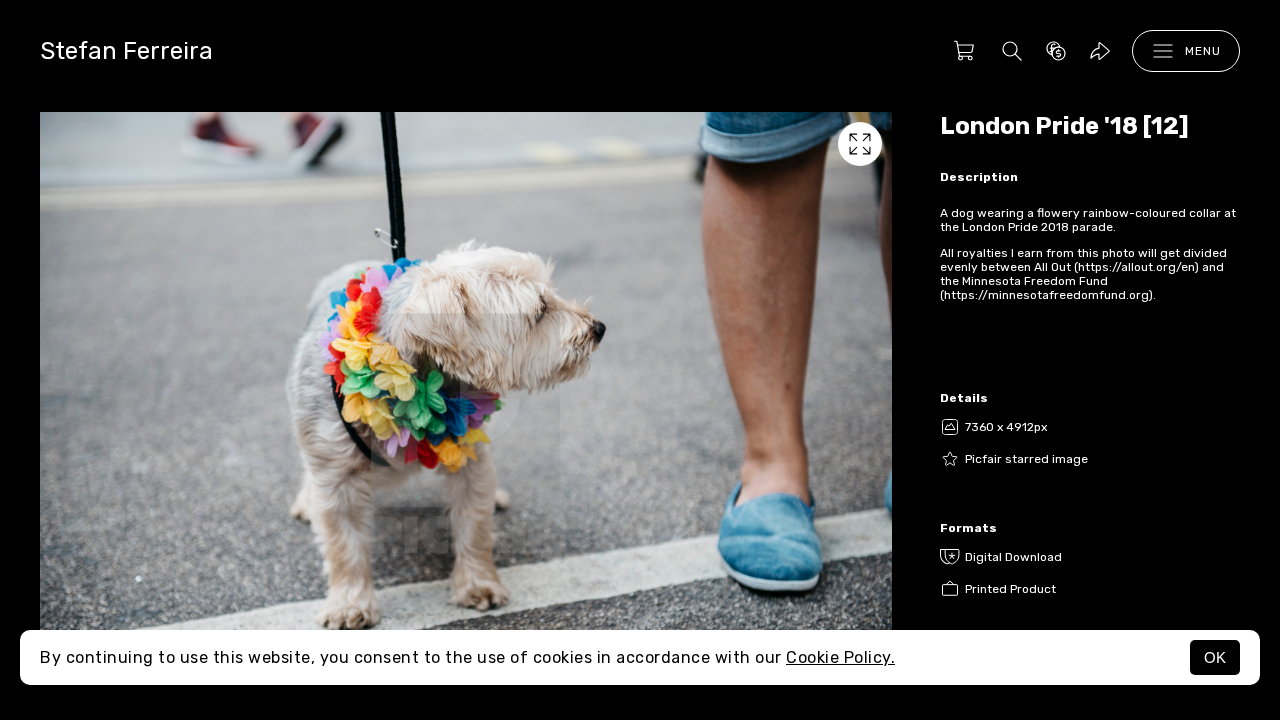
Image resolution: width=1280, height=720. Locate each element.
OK (1215, 657)
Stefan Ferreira (126, 51)
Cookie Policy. (840, 657)
